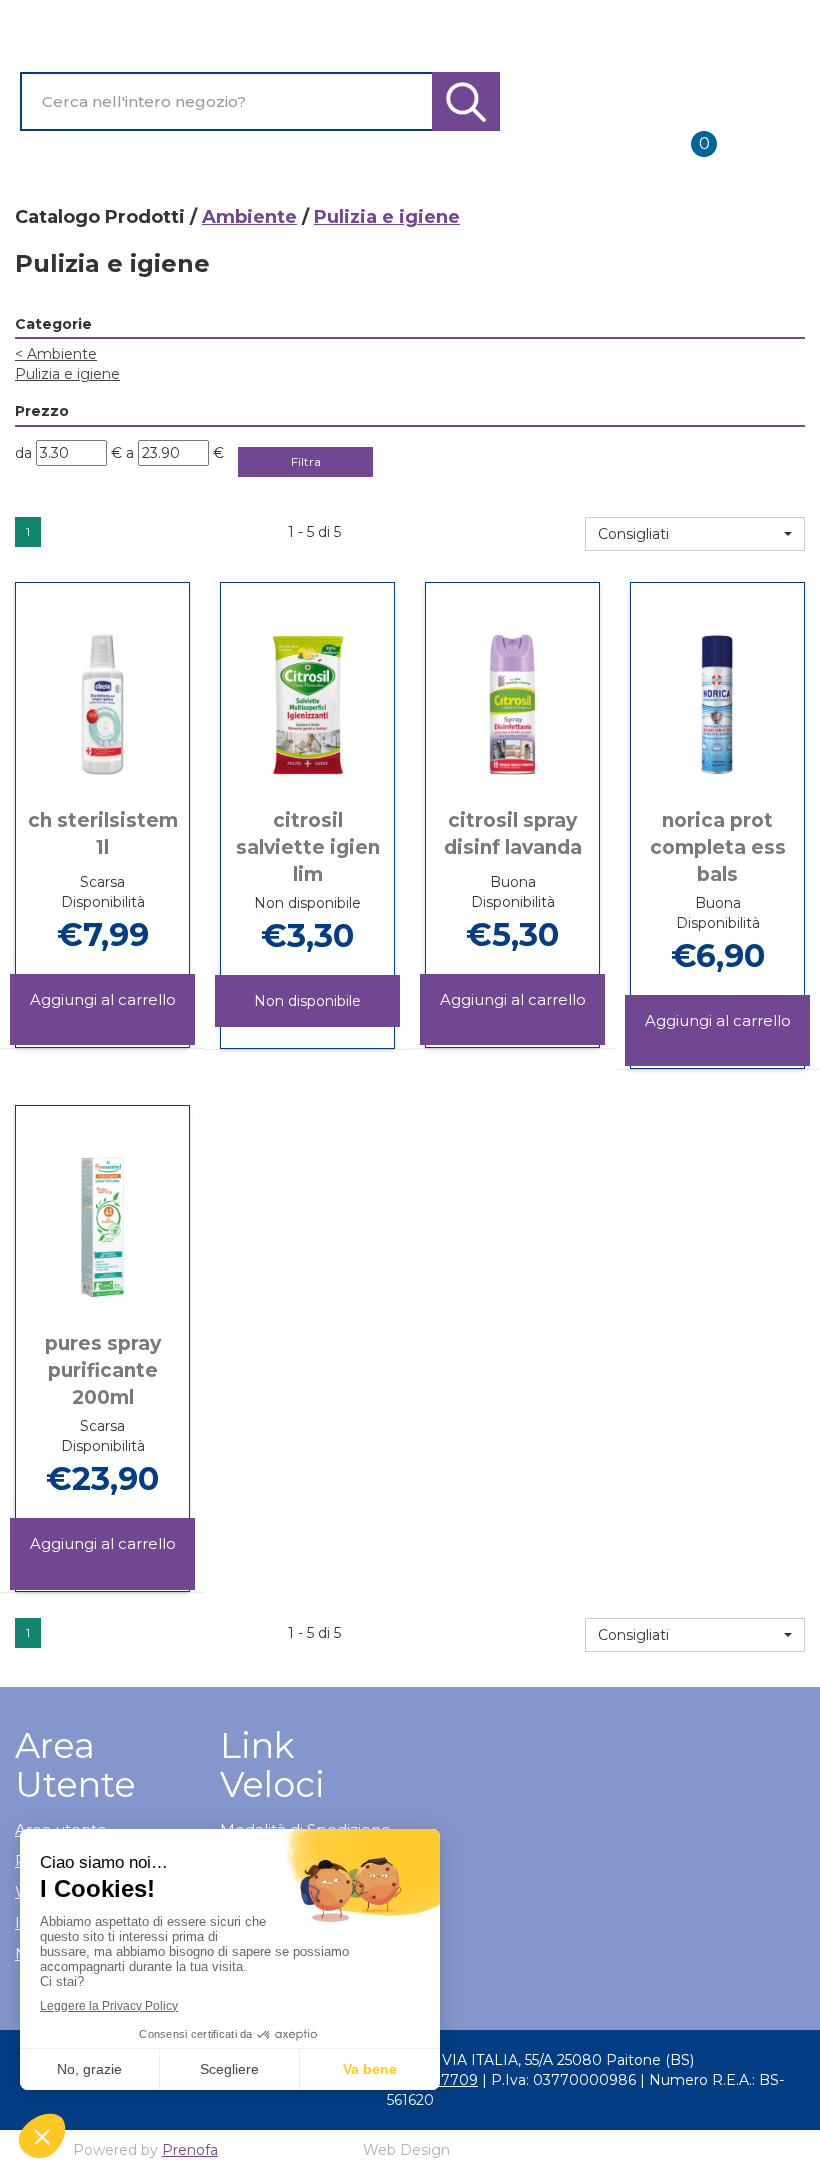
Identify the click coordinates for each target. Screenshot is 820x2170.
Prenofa (190, 2150)
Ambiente (249, 217)
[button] (695, 534)
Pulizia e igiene (67, 374)
